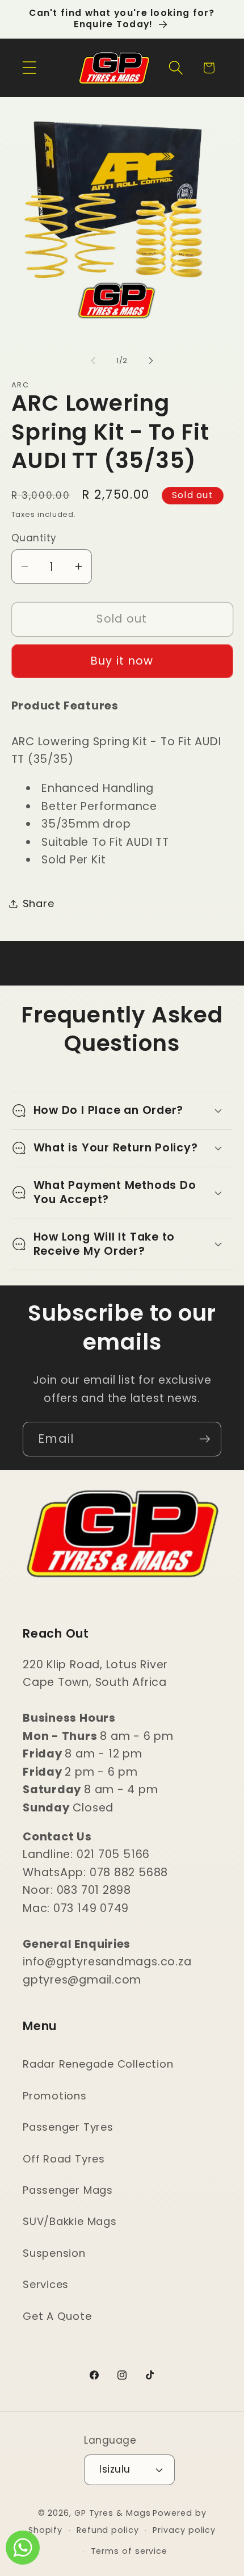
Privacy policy (184, 2530)
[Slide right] (151, 361)
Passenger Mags (68, 2190)
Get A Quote (57, 2316)
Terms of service (129, 2551)
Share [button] (39, 903)
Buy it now (122, 661)
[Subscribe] (205, 1439)
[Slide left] (93, 361)
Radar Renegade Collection (98, 2064)
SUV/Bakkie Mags (70, 2221)
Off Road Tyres (64, 2159)
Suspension (54, 2253)
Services (46, 2284)
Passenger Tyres (68, 2127)
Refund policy (108, 2530)
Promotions (55, 2096)
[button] (29, 68)
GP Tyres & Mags (113, 2513)
